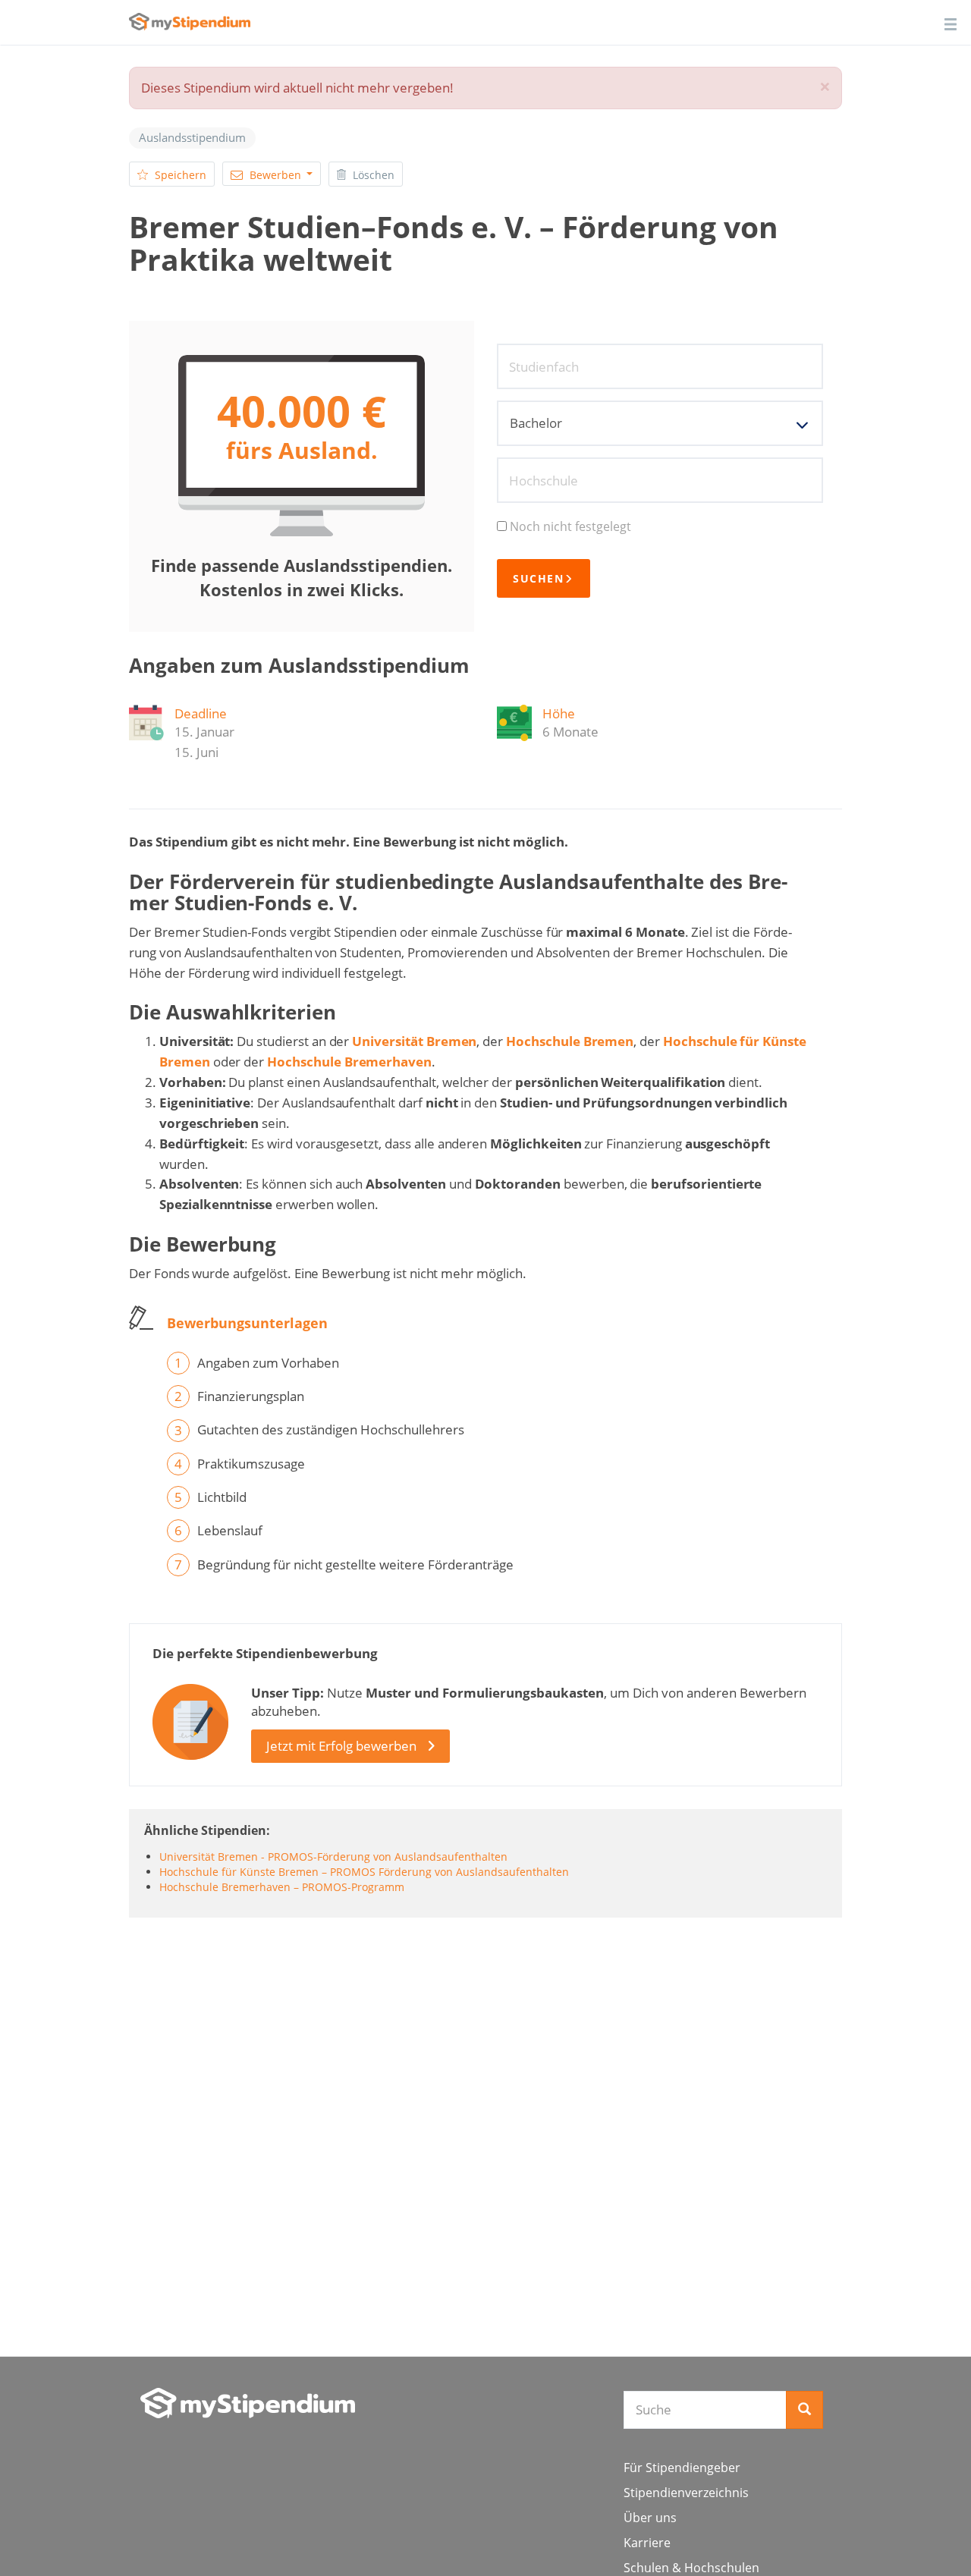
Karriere (647, 2543)
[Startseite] (248, 2403)
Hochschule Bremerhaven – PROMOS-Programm (282, 1887)
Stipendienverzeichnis (686, 2493)
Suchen (538, 578)
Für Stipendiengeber (682, 2468)
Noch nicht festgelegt (570, 526)
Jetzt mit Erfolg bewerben (341, 1746)
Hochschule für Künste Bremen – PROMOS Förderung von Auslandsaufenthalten (364, 1872)
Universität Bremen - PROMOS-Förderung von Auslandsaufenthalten (333, 1857)
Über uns (650, 2518)
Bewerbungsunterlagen (247, 1323)
